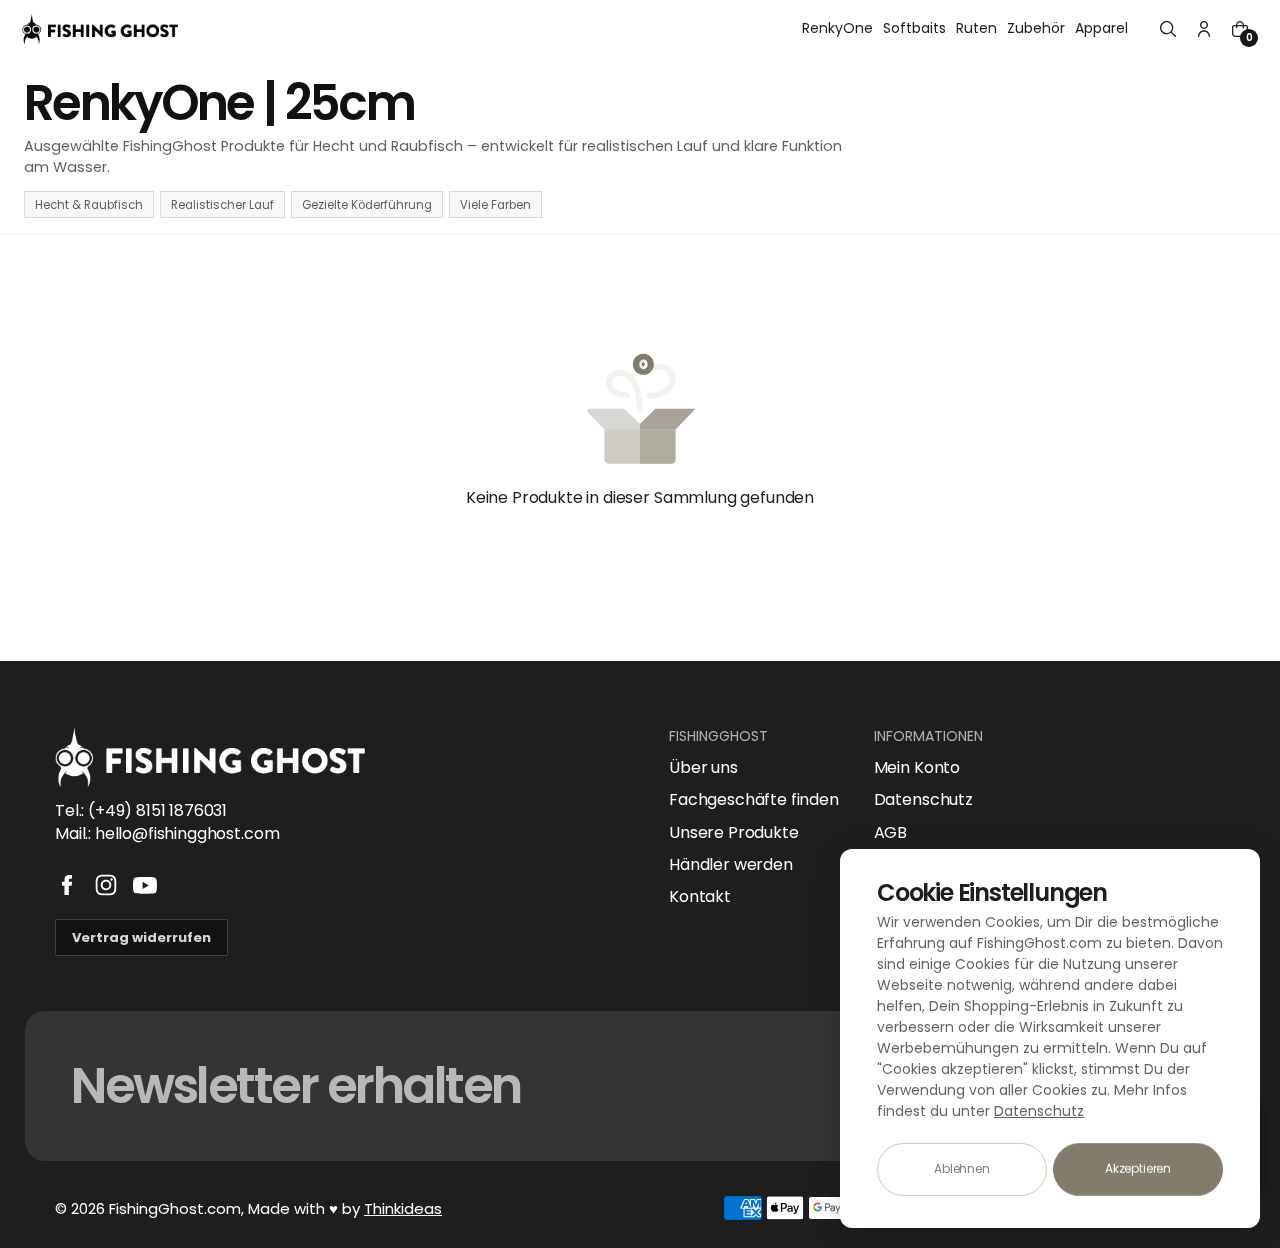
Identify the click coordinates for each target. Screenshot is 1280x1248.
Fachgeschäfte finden (754, 800)
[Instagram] (106, 885)
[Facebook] (67, 885)
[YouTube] (145, 885)
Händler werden (731, 865)
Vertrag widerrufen (141, 937)
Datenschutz (923, 800)
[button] (1168, 29)
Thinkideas (403, 1208)
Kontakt (700, 897)
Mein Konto (917, 768)
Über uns (703, 768)
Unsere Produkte (734, 833)
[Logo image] (100, 29)
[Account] (1204, 29)
